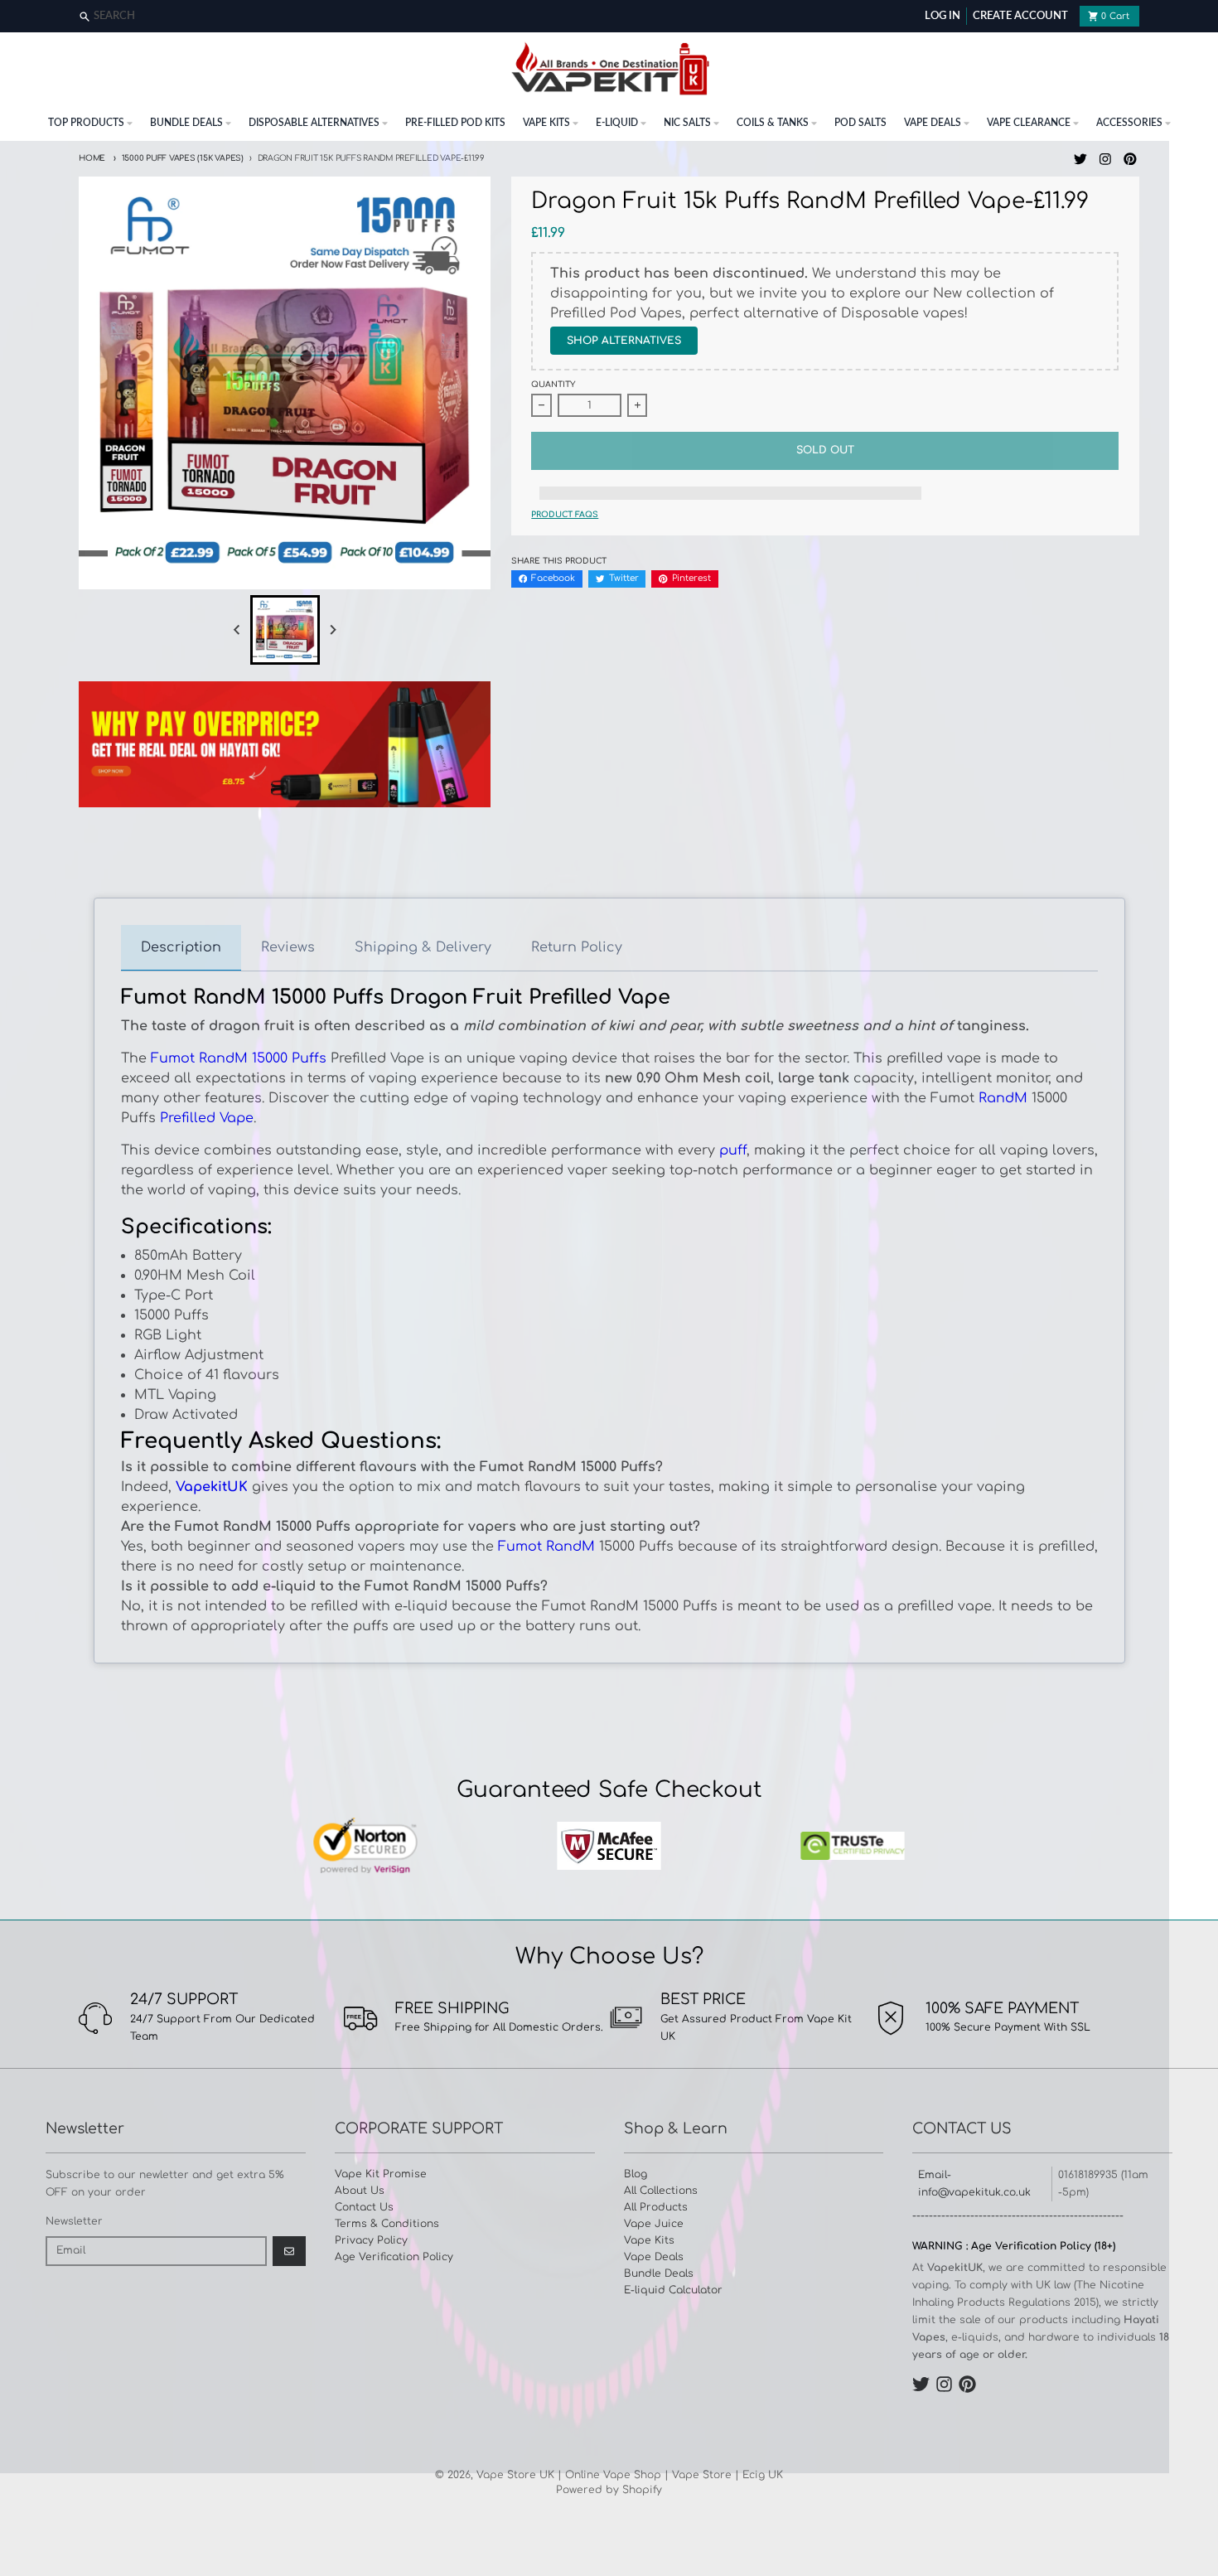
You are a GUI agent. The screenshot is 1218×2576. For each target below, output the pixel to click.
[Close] (1203, 17)
